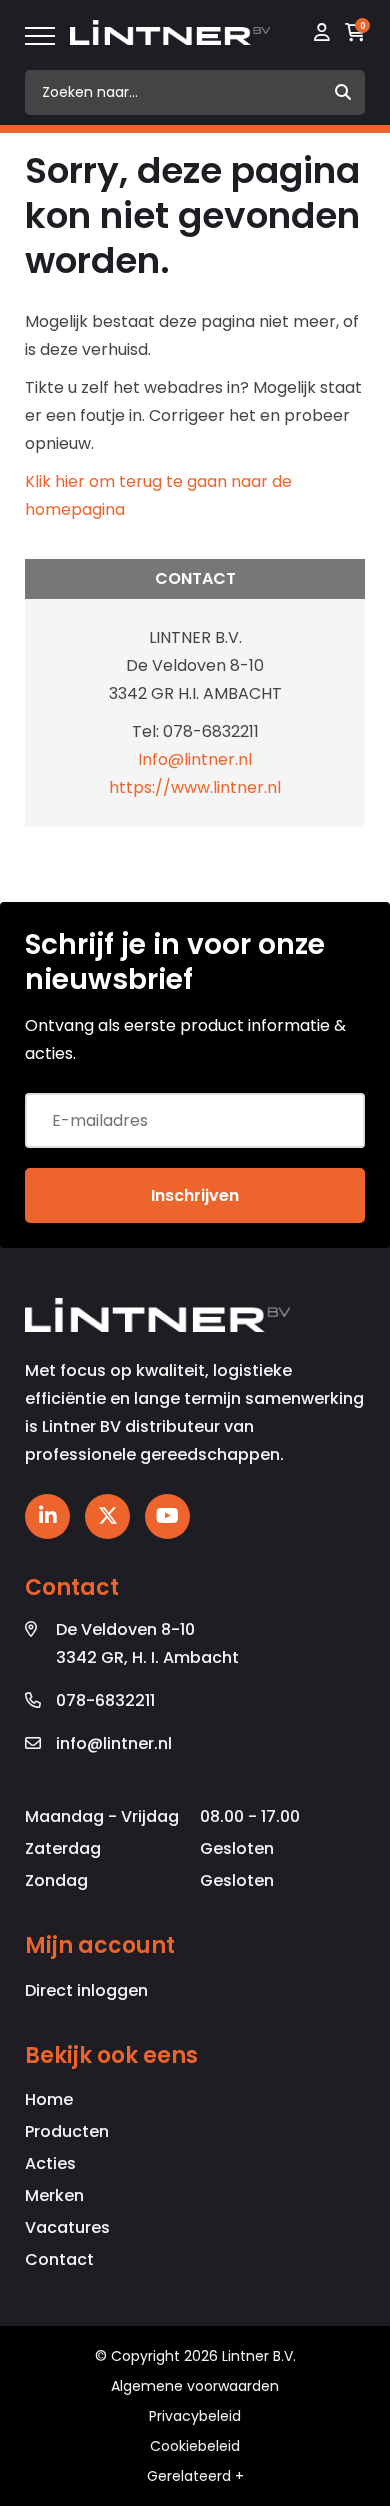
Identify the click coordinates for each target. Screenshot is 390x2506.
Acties (50, 2163)
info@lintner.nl (114, 1743)
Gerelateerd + (195, 2476)
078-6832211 (105, 1700)
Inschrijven (195, 1195)
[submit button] (342, 92)
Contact (59, 2259)
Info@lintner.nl (195, 759)
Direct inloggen (86, 1990)
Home (49, 2099)
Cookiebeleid (195, 2446)
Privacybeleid (195, 2416)
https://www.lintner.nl (195, 787)
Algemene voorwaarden (195, 2386)
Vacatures (67, 2227)
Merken (54, 2195)
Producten (67, 2131)
